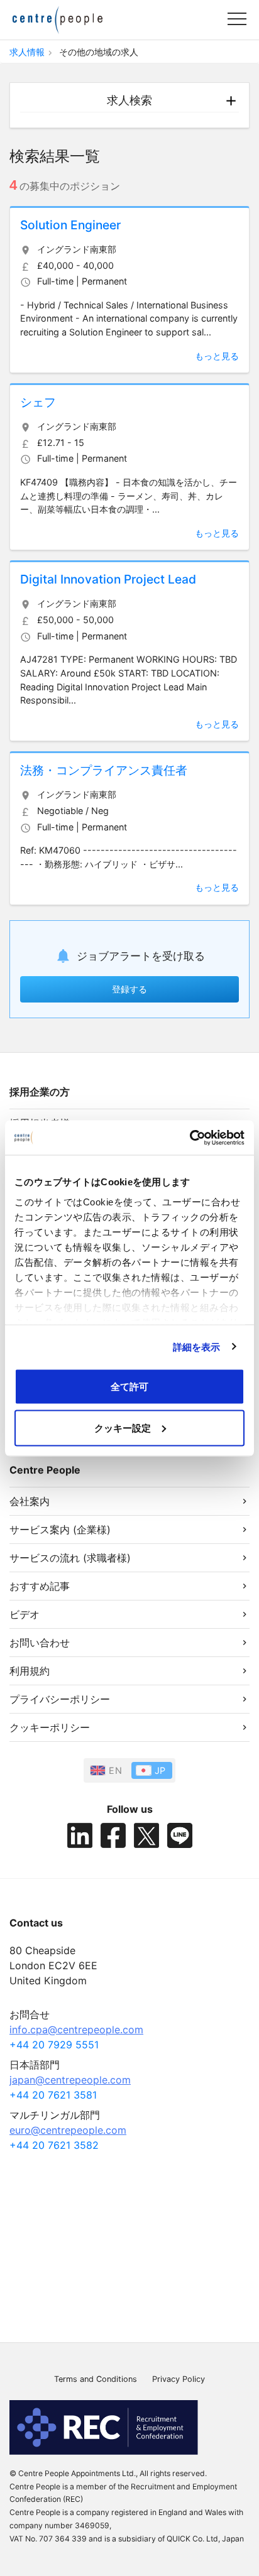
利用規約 (30, 1671)
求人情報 (27, 52)
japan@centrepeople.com (70, 2080)
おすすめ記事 (40, 1586)
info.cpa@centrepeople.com (76, 2030)
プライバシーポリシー (60, 1699)
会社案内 (30, 1501)
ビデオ (25, 1614)
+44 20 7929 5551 (54, 2045)
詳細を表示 (197, 1346)
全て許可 (129, 1387)
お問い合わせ (40, 1643)
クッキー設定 (123, 1427)
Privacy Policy (179, 2379)
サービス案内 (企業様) (60, 1530)
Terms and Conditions (96, 2379)
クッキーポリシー (50, 1727)
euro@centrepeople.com (68, 2130)
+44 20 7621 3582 (54, 2145)
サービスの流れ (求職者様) (70, 1558)
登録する (129, 989)
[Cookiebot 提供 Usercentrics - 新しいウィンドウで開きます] (190, 1138)
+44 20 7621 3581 (53, 2095)
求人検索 (129, 100)
